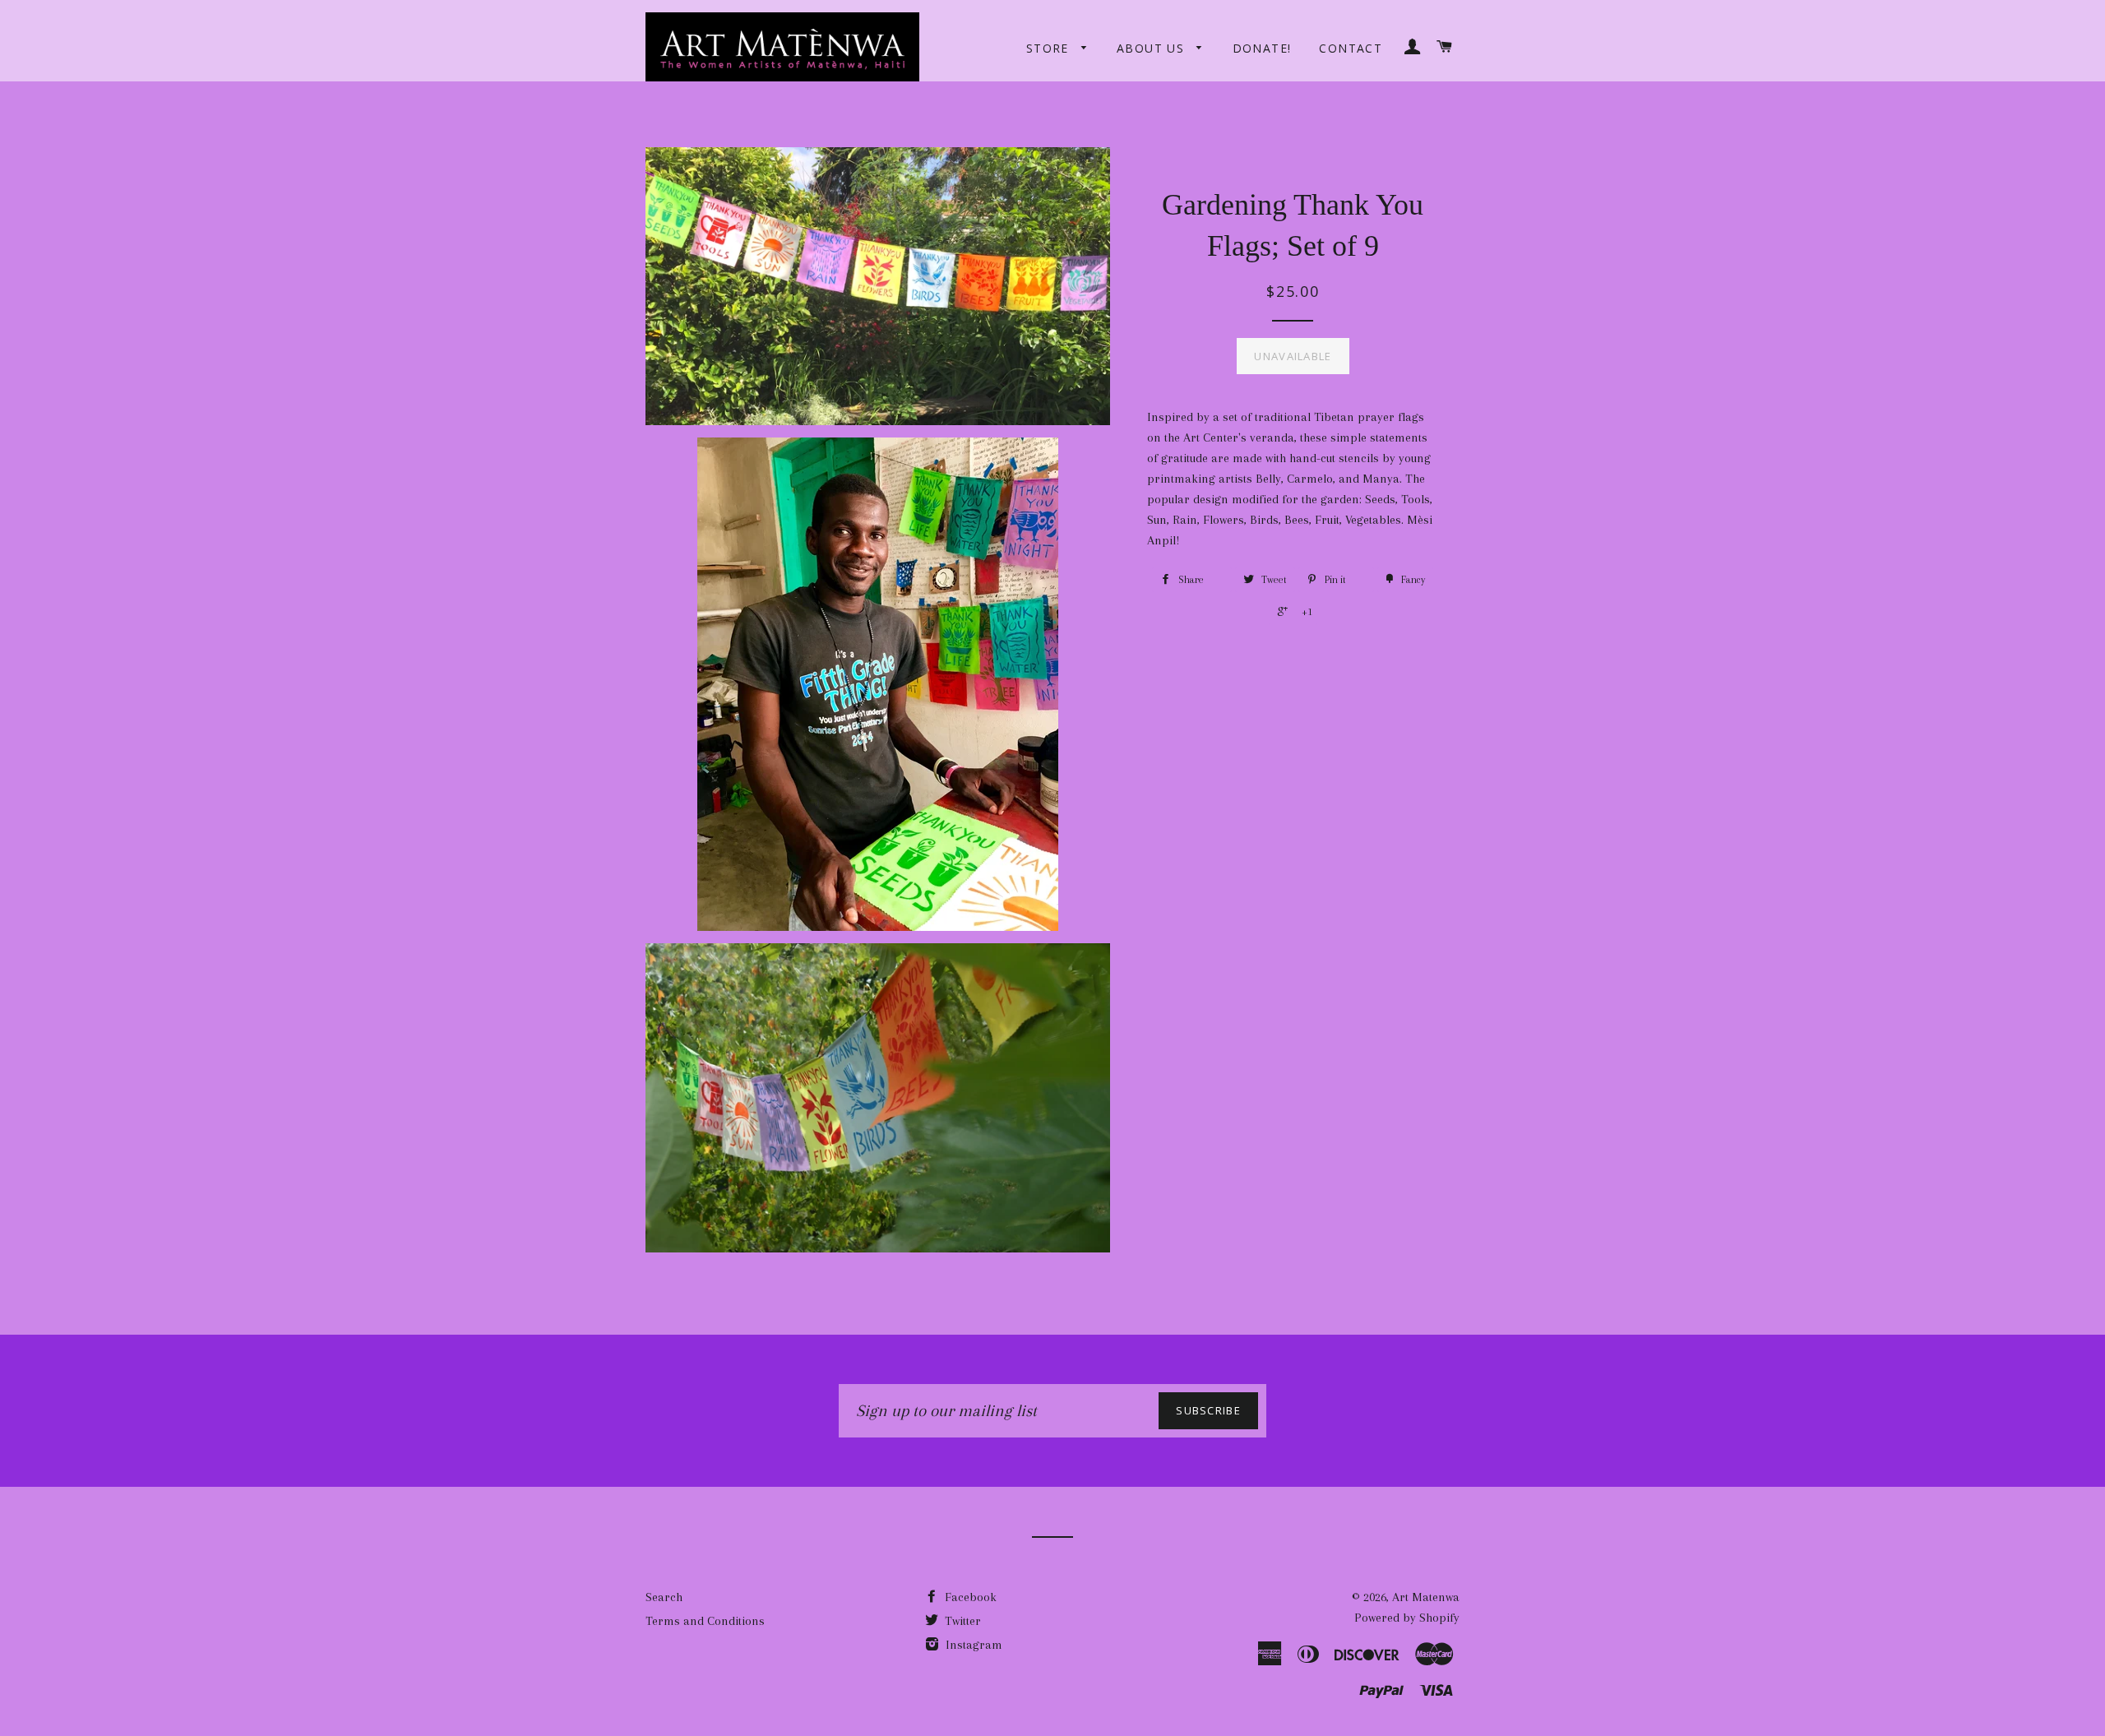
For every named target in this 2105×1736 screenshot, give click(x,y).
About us (1153, 48)
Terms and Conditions (705, 1621)
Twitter (961, 1621)
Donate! (1262, 48)
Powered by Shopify (1407, 1618)
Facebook (969, 1597)
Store (1050, 48)
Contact (1351, 48)
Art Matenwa (1426, 1597)
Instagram (972, 1645)
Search (664, 1597)
